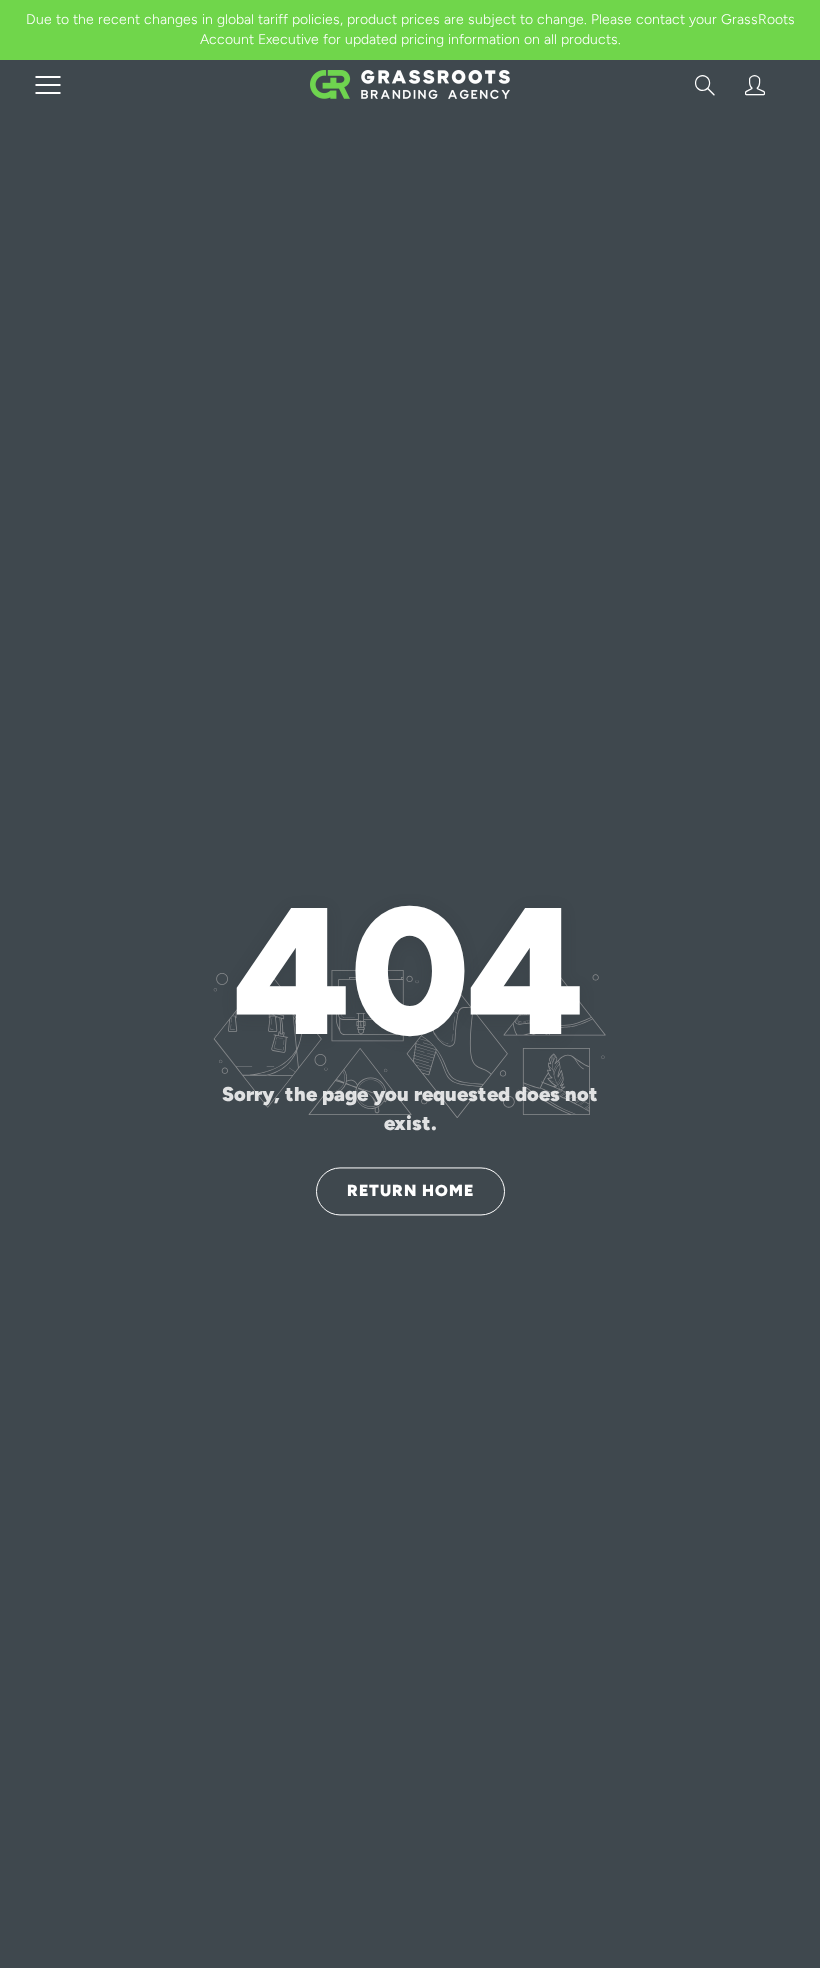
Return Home (410, 1191)
